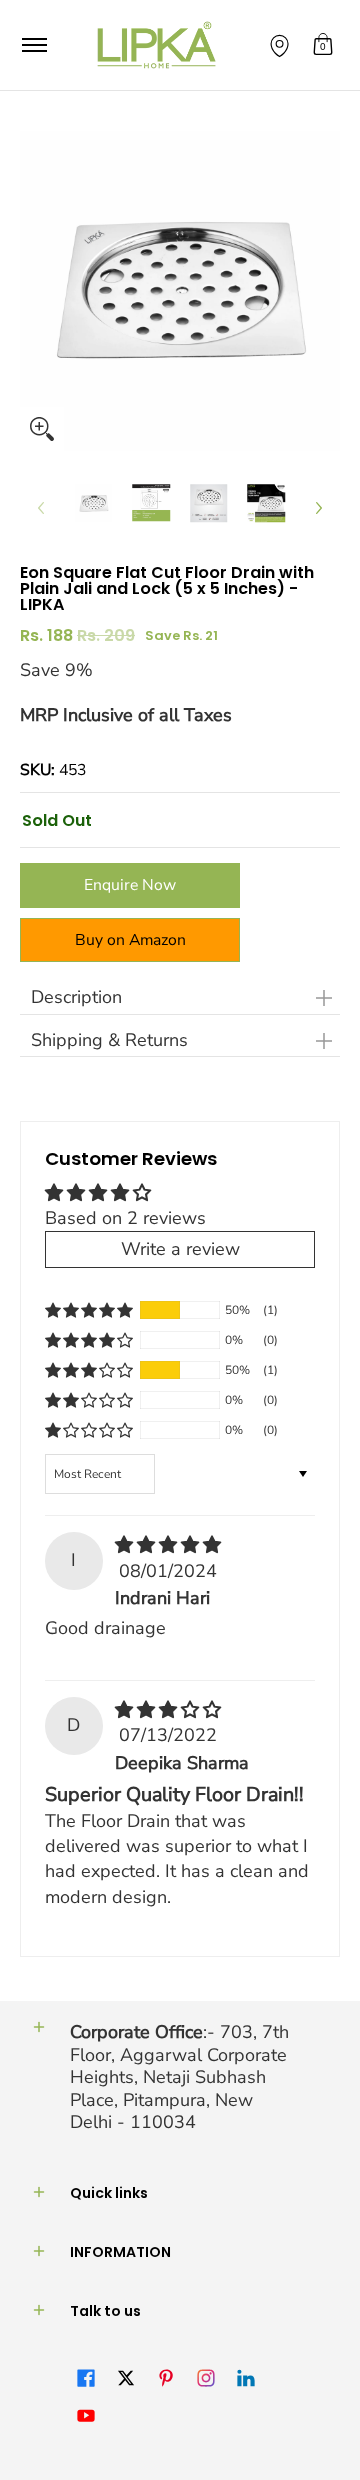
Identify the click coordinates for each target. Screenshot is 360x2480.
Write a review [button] (180, 1249)
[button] (323, 45)
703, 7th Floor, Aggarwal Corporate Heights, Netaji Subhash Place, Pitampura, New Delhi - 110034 (179, 2077)
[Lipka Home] (157, 45)
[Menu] (33, 45)
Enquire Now (130, 885)
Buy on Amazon (130, 940)
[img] (168, 1545)
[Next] (318, 508)
